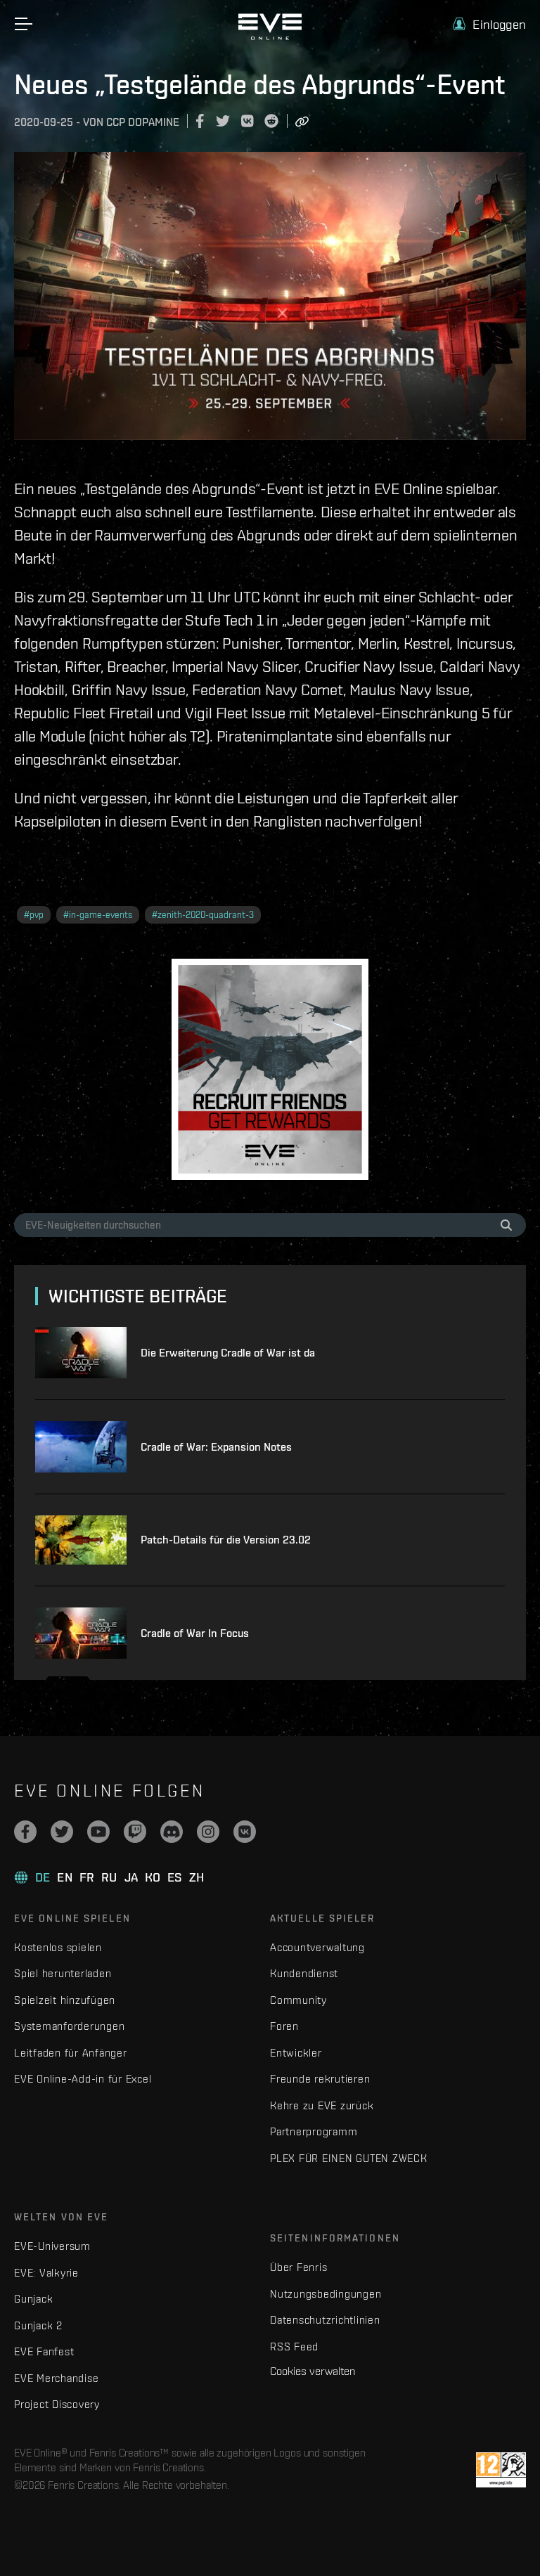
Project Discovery (57, 2404)
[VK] (245, 1832)
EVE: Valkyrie (46, 2273)
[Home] (270, 37)
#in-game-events (98, 915)
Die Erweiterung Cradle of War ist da (228, 1353)
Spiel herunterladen (63, 1973)
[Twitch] (135, 1832)
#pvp (34, 915)
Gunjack (33, 2299)
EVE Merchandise (56, 2378)
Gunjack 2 (38, 2325)
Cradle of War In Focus (195, 1633)
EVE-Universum (52, 2246)
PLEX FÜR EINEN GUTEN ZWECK (349, 2158)
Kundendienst (304, 1973)
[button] (489, 24)
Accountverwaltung (317, 1947)
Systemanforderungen (69, 2026)
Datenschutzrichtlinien (325, 2320)
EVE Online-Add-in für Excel (83, 2079)
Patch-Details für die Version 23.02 (226, 1540)
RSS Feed (294, 2347)
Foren (284, 2026)
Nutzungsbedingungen (326, 2294)
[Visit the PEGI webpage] (501, 2470)
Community (298, 2000)
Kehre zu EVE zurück (322, 2105)
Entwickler (296, 2053)
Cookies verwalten (313, 2371)
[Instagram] (208, 1832)
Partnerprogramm (314, 2131)
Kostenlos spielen (58, 1947)
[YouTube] (98, 1832)
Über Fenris (298, 2267)
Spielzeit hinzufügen (65, 2000)
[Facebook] (25, 1832)
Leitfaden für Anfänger (71, 2053)
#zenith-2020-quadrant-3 (203, 915)
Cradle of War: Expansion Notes (216, 1447)
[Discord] (172, 1832)
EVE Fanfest (44, 2351)
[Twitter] (62, 1832)
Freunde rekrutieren (320, 2079)
